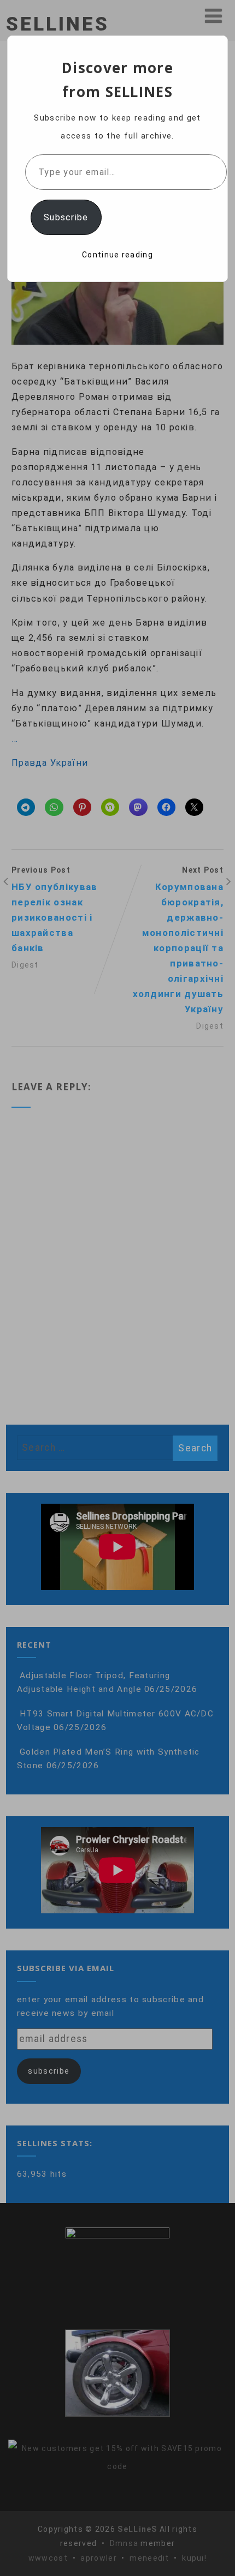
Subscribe (66, 217)
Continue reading (117, 255)
